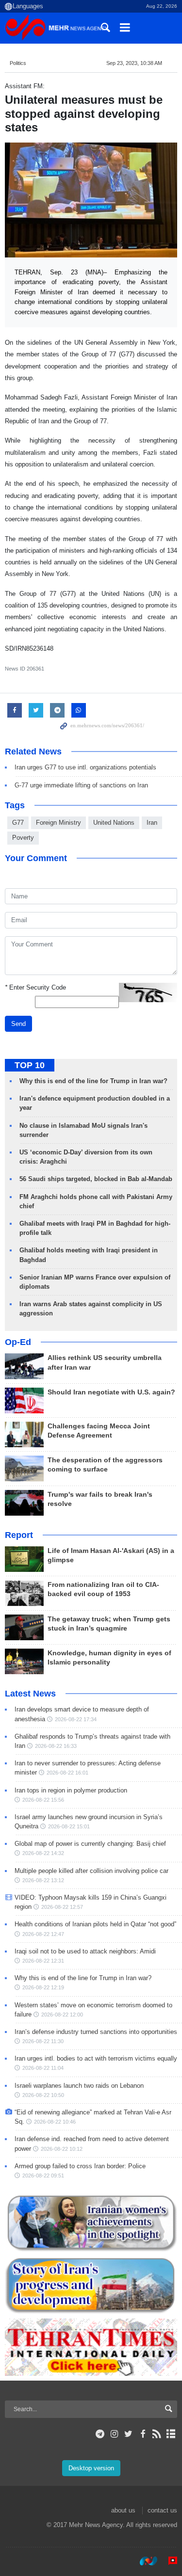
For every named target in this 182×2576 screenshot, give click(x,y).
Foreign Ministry (58, 823)
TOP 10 (30, 1065)
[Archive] (171, 2434)
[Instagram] (114, 2434)
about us (123, 2510)
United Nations (114, 823)
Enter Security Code (35, 987)
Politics (18, 63)
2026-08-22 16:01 (67, 1773)
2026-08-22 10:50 (43, 2095)
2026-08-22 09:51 (43, 2176)
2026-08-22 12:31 (43, 1961)
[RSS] (157, 2434)
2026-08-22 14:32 (43, 1853)
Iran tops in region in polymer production (71, 1790)
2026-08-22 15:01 (69, 1826)
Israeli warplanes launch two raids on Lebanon (79, 2086)
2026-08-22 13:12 (43, 1880)
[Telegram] (100, 2434)
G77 (18, 823)
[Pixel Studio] (168, 2561)
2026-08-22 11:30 (43, 2041)
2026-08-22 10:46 (55, 2122)
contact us (162, 2510)
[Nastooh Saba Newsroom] (144, 2561)
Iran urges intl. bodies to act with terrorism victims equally (96, 2058)
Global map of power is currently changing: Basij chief (90, 1844)
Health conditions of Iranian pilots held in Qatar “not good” (95, 1924)
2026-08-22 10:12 (62, 2149)
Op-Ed (18, 1342)
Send (18, 1024)
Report (19, 1535)
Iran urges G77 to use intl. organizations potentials (85, 767)
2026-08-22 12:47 (43, 1934)
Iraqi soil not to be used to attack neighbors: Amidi (85, 1951)
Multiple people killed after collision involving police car (91, 1871)
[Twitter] (128, 2434)
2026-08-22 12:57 (62, 1907)
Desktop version (91, 2468)
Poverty (23, 838)
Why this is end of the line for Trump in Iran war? (93, 1081)
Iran (152, 823)
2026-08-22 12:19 (43, 1987)
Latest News (30, 1694)
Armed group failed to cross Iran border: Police (80, 2166)
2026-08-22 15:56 (43, 1800)
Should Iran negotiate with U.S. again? (111, 1392)
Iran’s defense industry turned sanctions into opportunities (96, 2032)
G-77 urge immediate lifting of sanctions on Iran (81, 785)
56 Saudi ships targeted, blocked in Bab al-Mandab (96, 1179)
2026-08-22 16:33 (56, 1746)
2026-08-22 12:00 (62, 2015)
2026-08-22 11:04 (43, 2068)
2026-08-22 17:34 (76, 1719)
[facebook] (142, 2434)
